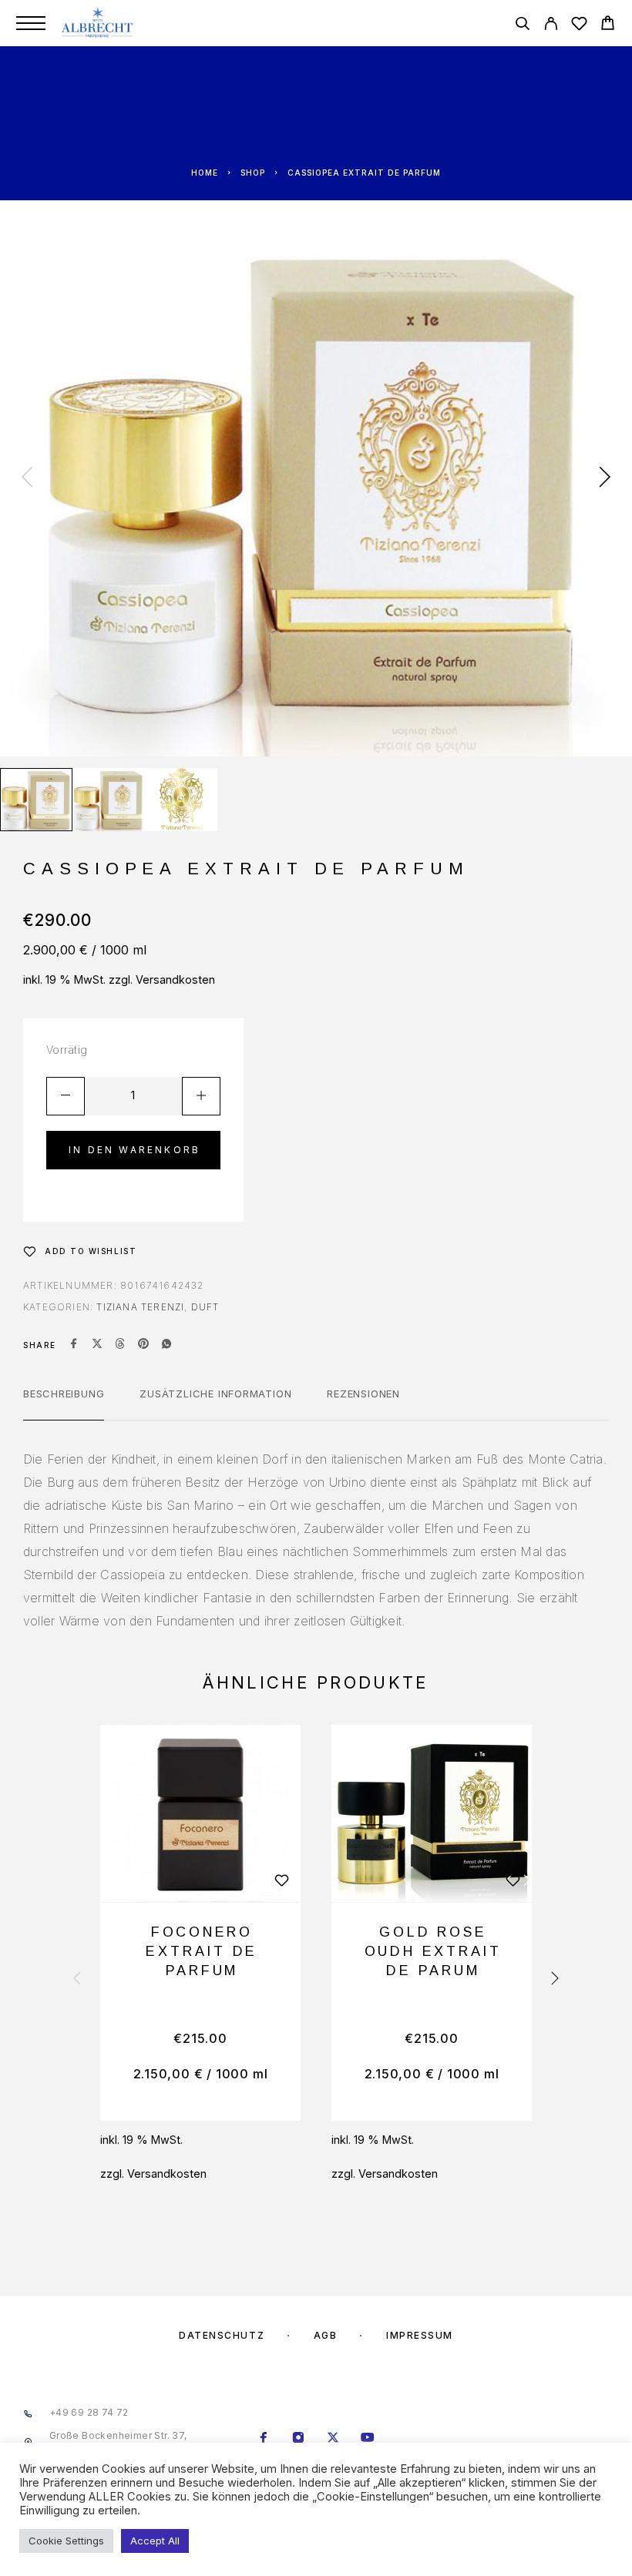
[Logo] (98, 23)
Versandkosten (175, 979)
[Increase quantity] (201, 1096)
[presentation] (27, 478)
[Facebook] (264, 2439)
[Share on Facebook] (74, 1345)
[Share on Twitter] (97, 1345)
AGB (326, 2335)
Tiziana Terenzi (140, 1307)
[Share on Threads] (120, 1345)
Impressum (420, 2335)
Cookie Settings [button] (66, 2541)
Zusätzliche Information (215, 1394)
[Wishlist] (579, 26)
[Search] (522, 26)
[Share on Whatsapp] (166, 1345)
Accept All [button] (155, 2541)
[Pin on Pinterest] (143, 1345)
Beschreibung (64, 1394)
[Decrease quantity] (66, 1096)
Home (205, 173)
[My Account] (551, 26)
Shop (253, 173)
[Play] (36, 800)
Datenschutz (222, 2335)
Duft (205, 1307)
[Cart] (608, 25)
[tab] (64, 1404)
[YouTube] (368, 2439)
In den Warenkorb (134, 1150)
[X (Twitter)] (333, 2439)
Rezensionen (363, 1394)
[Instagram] (299, 2439)
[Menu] (31, 23)
